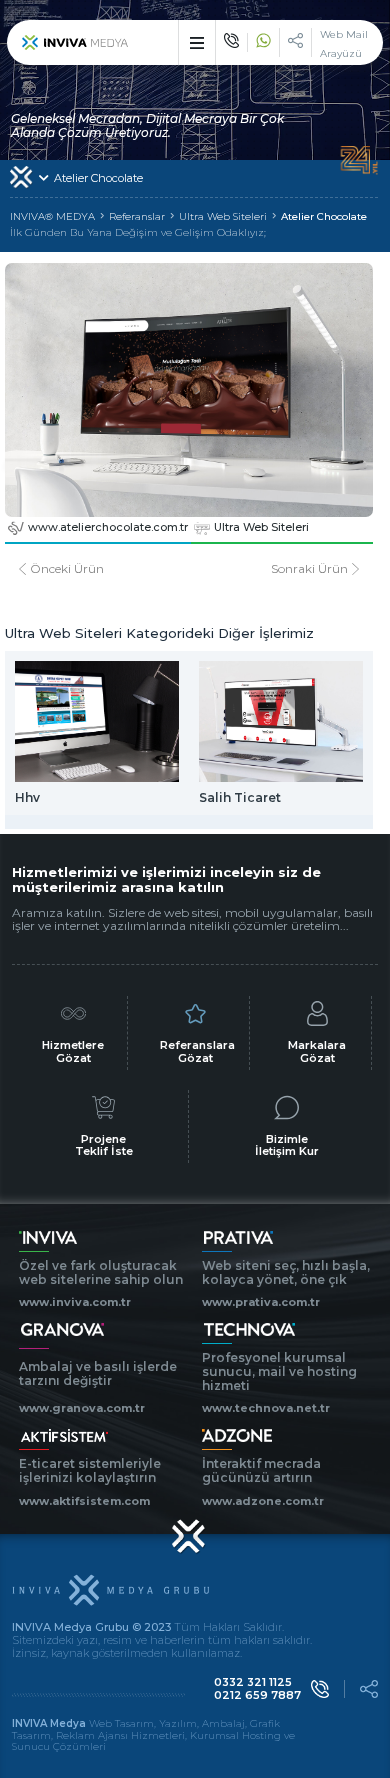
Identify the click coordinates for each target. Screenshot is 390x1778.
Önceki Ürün (67, 569)
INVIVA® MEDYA (52, 217)
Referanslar (137, 217)
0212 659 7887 (257, 1695)
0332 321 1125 (253, 1682)
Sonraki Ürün (309, 569)
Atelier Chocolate (324, 217)
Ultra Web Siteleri (223, 217)
